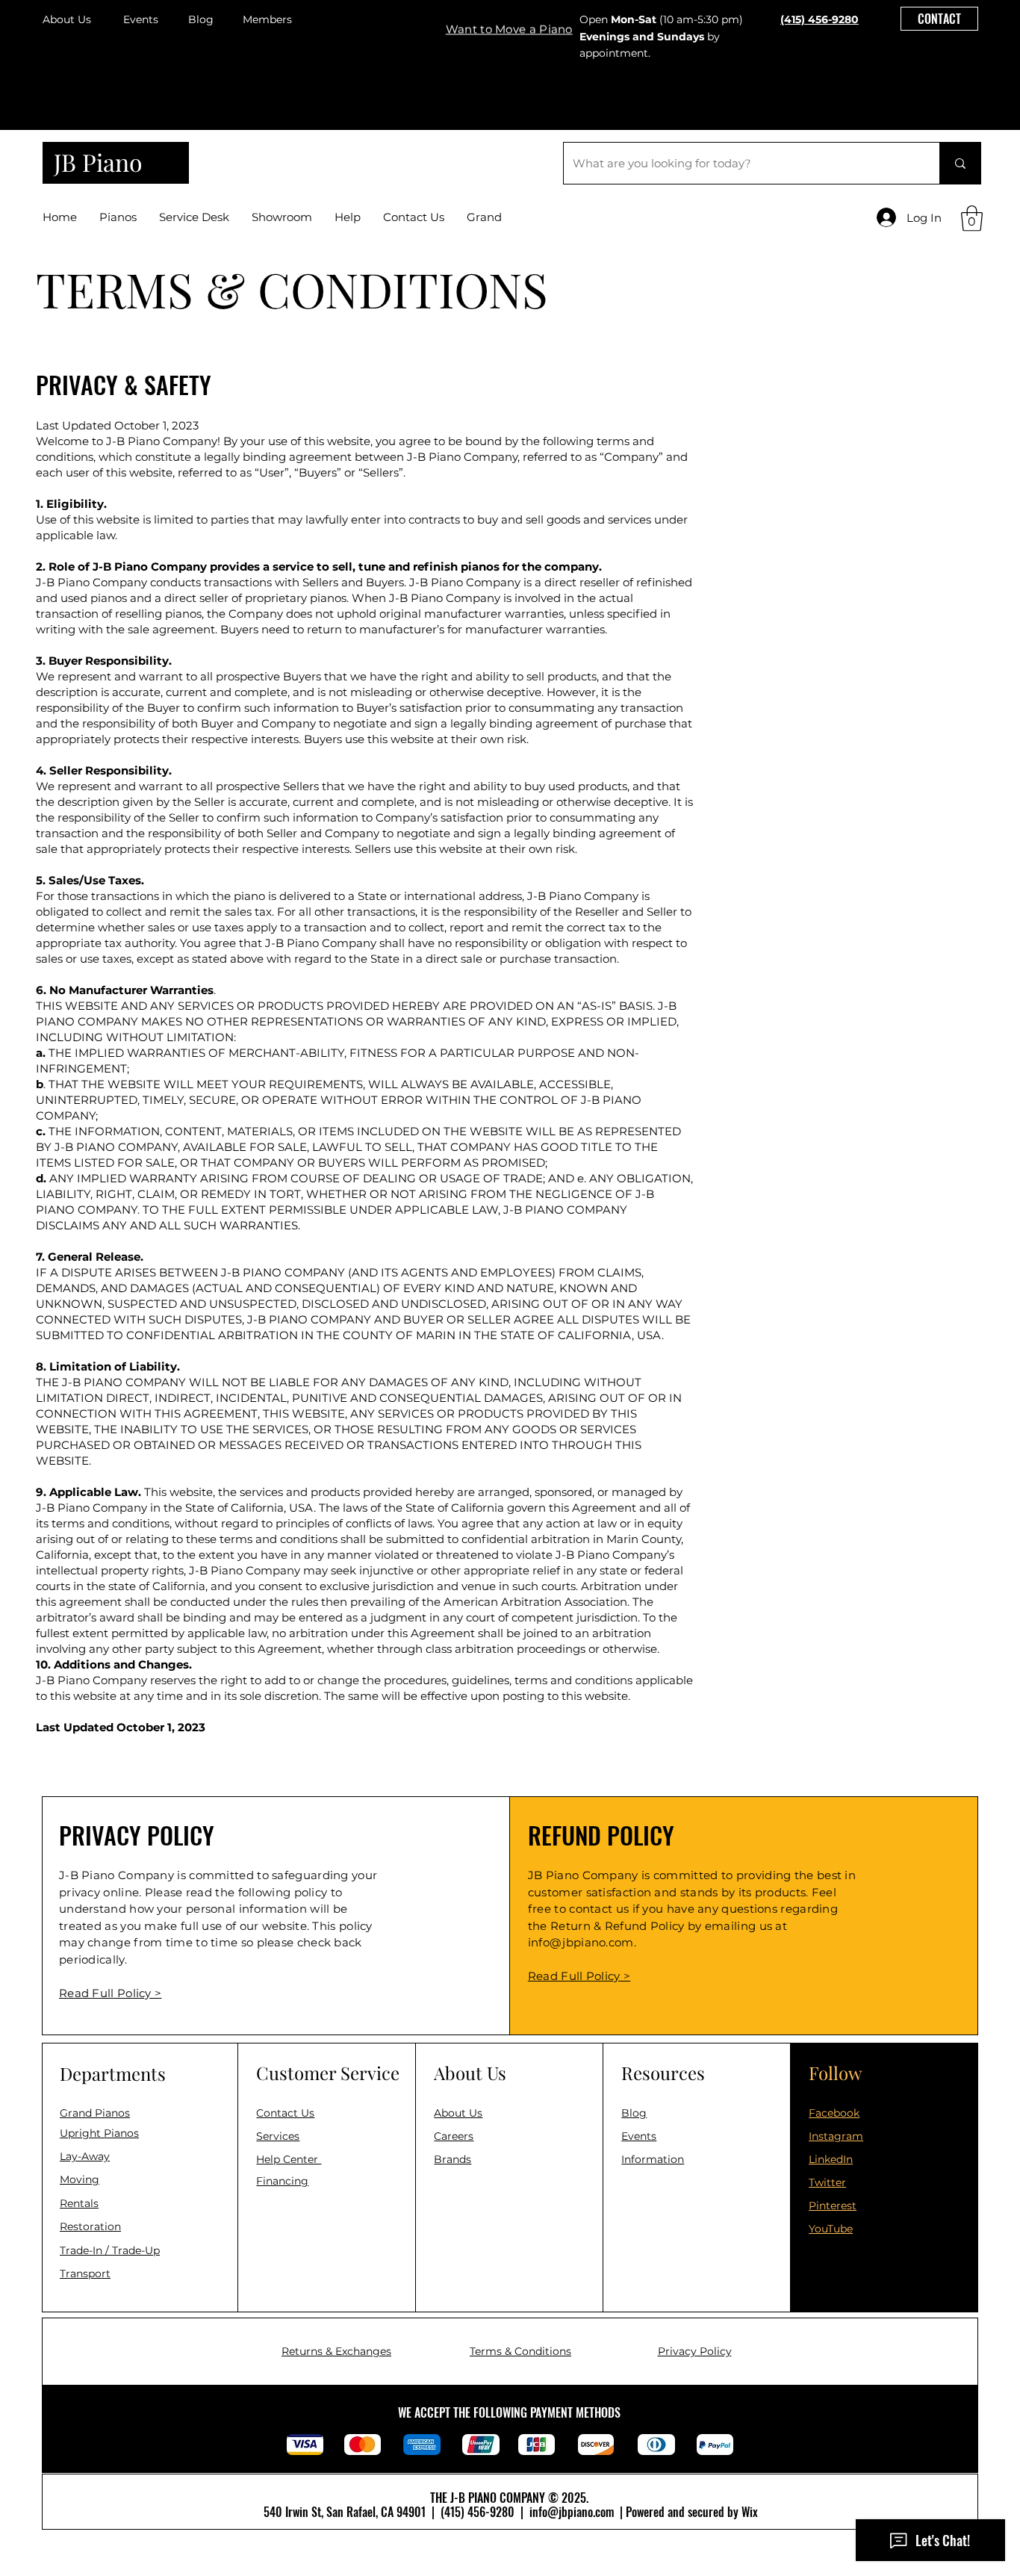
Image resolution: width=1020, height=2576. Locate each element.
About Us (67, 19)
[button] (509, 18)
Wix (750, 2512)
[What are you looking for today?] (960, 163)
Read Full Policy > (579, 1976)
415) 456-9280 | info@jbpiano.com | (535, 2512)
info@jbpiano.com (581, 1942)
